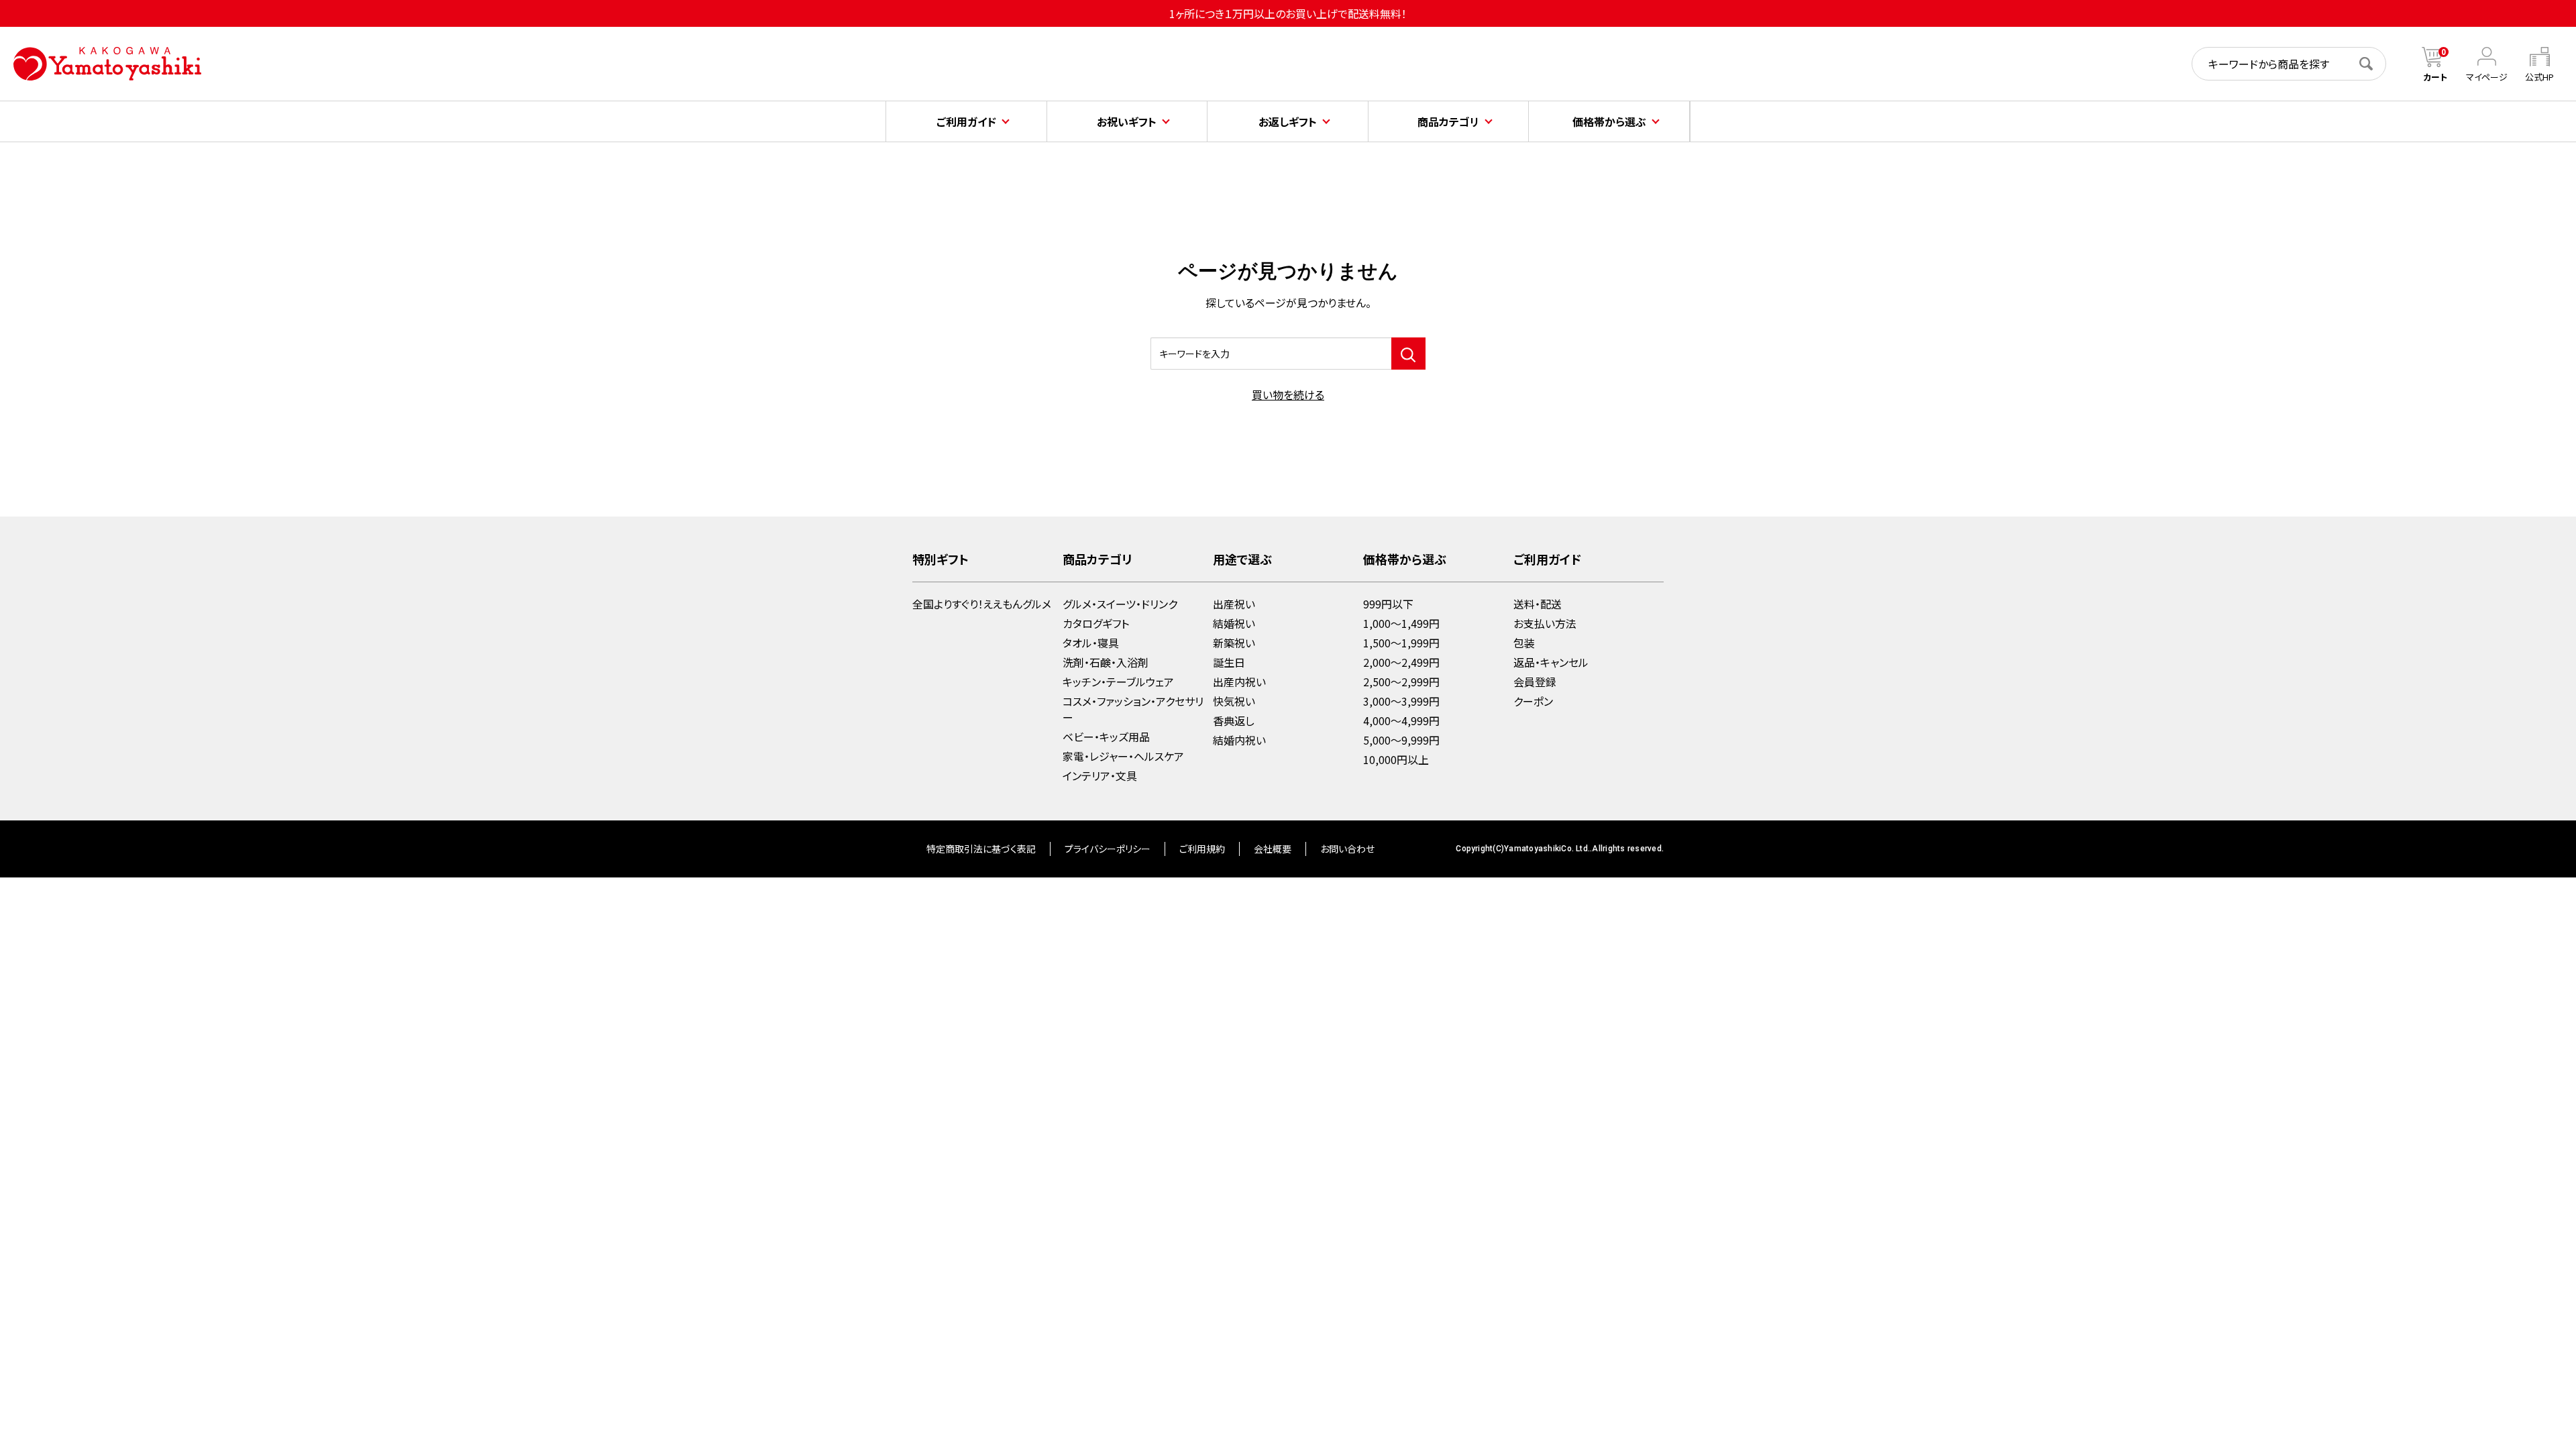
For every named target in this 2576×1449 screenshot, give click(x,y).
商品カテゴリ (1448, 121)
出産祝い (1234, 604)
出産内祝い (1239, 682)
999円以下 (1388, 604)
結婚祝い (1234, 623)
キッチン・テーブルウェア (1118, 682)
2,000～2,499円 (1401, 662)
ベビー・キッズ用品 (1106, 737)
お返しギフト (1288, 121)
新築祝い (1234, 643)
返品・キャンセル (1551, 662)
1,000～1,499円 (1401, 623)
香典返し (1234, 720)
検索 (2373, 64)
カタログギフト (1096, 623)
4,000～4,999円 (1401, 720)
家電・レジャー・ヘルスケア (1123, 756)
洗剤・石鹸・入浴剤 (1106, 662)
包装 (1524, 643)
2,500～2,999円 (1401, 682)
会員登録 (1535, 682)
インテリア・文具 (1100, 775)
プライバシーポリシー (1108, 849)
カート (2435, 77)
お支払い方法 (1545, 623)
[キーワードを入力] (1408, 354)
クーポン (1533, 701)
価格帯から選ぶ (1609, 121)
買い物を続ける (1288, 394)
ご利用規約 (1202, 849)
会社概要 (1273, 849)
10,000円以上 (1396, 759)
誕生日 (1229, 662)
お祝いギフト (1127, 121)
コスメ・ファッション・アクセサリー (1133, 709)
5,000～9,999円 (1401, 740)
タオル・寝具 (1091, 643)
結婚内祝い (1239, 740)
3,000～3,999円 (1401, 701)
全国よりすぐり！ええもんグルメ (982, 604)
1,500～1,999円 (1401, 643)
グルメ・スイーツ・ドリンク (1120, 604)
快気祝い (1234, 701)
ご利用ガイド (966, 121)
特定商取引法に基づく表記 (981, 849)
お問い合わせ (1347, 849)
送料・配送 (1538, 604)
